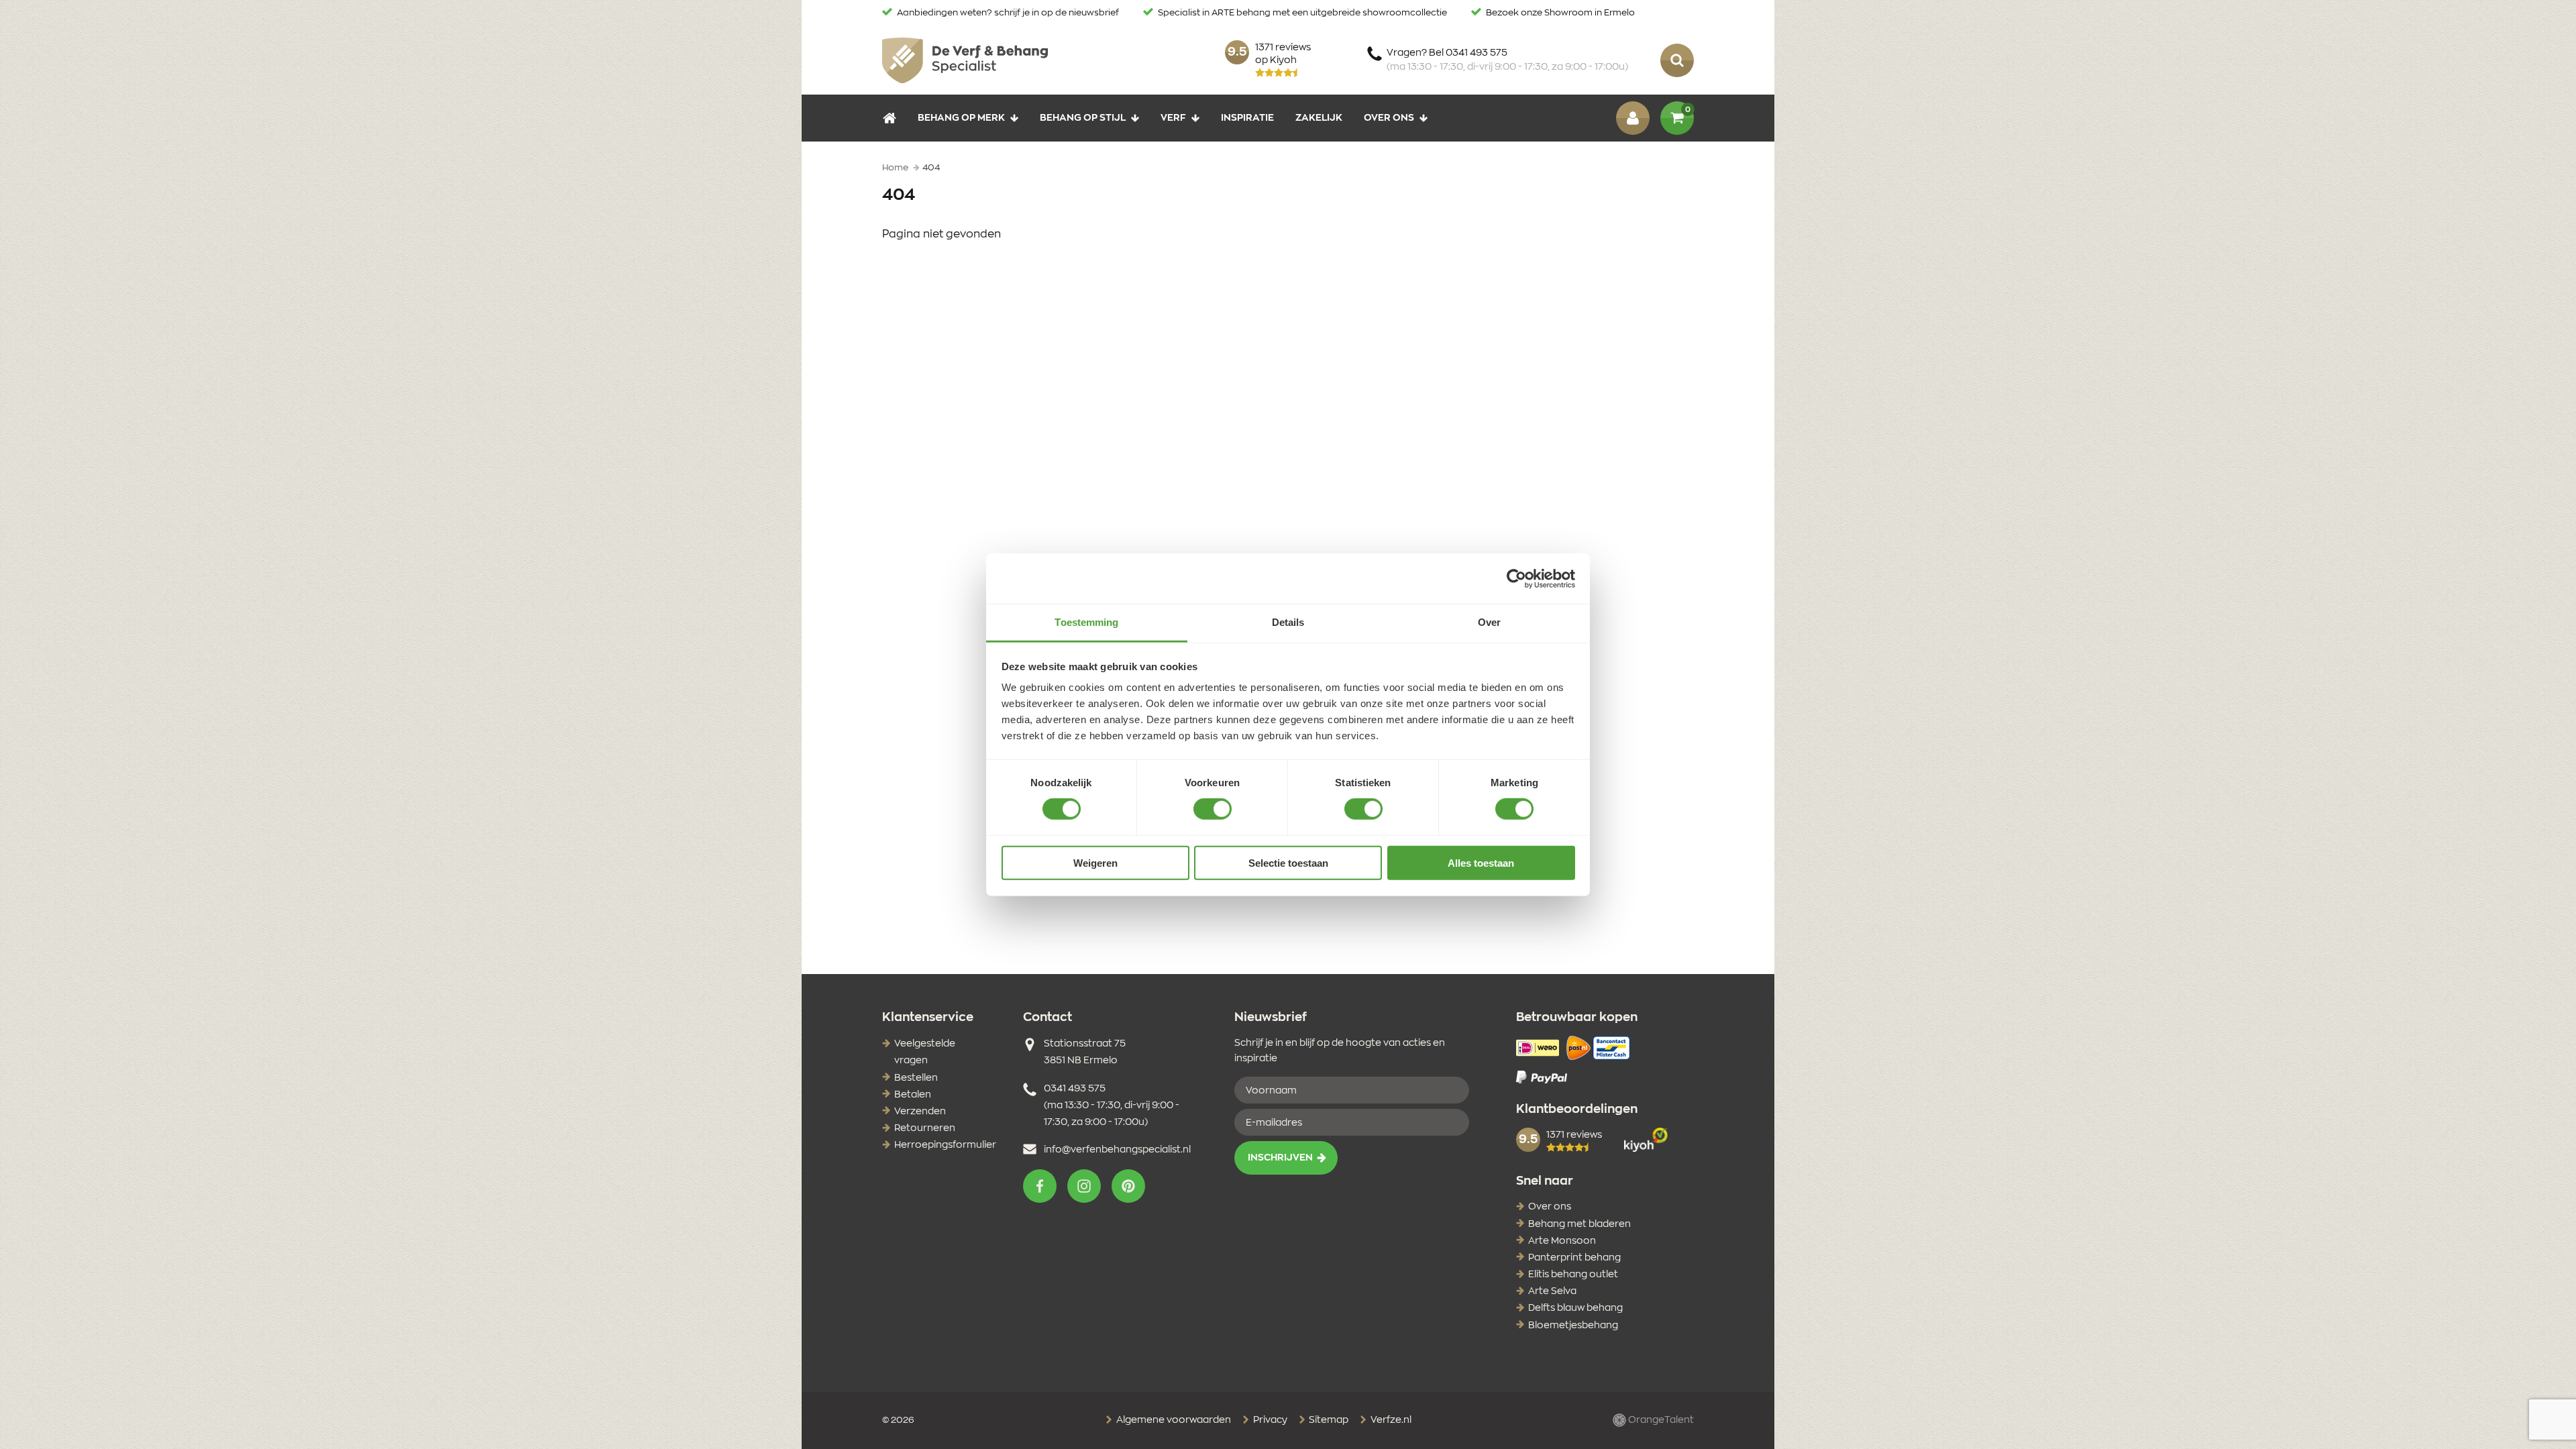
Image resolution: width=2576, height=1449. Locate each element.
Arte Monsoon (1562, 1241)
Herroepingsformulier (945, 1145)
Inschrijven (1280, 1158)
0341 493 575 (1075, 1089)
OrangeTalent (1660, 1420)
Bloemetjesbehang (1573, 1326)
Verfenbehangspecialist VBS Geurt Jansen (965, 60)
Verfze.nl (1390, 1420)
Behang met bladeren (1579, 1224)
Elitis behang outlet (1573, 1275)
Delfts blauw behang (1575, 1308)
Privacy (1269, 1420)
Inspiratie (1247, 118)
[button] (1040, 1186)
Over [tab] (1489, 622)
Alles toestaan (1481, 863)
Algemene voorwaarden (1173, 1420)
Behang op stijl (1083, 118)
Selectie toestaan (1288, 863)
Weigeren (1095, 863)
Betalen (913, 1095)
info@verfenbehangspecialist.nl (1117, 1150)
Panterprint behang (1574, 1258)
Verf (1173, 118)
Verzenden (920, 1112)
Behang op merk (961, 118)
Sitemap (1328, 1420)
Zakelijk (1319, 118)
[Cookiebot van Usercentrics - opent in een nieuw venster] (1516, 578)
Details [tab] (1288, 622)
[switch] (1213, 809)
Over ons (1389, 118)
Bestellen (916, 1078)
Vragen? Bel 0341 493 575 (1507, 60)
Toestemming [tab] (1086, 622)
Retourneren (925, 1128)
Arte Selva (1552, 1291)
